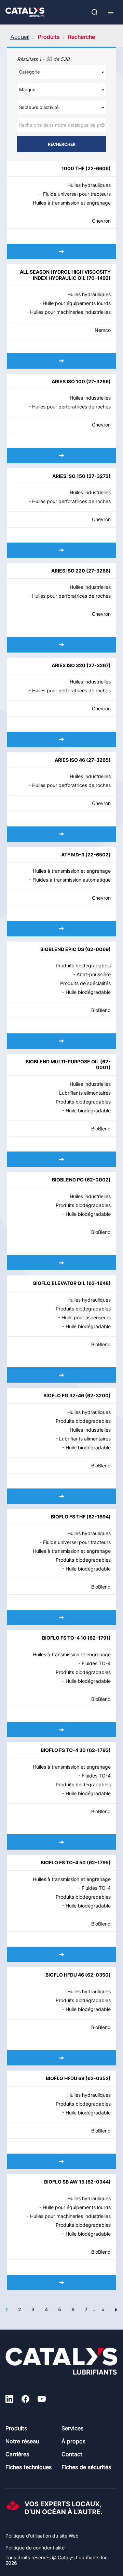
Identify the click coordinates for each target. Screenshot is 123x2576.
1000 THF (73, 168)
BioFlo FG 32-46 (64, 1395)
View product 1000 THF (61, 251)
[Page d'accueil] (25, 12)
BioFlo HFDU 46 (65, 1975)
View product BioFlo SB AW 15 (61, 2282)
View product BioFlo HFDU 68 (61, 2161)
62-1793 (99, 1750)
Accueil (20, 37)
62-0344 (98, 2182)
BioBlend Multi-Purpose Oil (62, 1061)
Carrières (17, 2454)
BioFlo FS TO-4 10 (64, 1638)
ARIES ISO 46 (70, 760)
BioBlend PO (68, 1180)
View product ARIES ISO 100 (61, 456)
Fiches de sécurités (86, 2467)
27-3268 (98, 571)
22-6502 (98, 855)
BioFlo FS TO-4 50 (63, 1862)
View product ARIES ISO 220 (61, 645)
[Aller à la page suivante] (116, 2309)
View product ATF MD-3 (61, 929)
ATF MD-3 (73, 855)
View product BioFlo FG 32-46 (61, 1496)
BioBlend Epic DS (62, 949)
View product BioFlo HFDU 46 (61, 2058)
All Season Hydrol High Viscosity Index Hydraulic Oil (65, 275)
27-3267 (99, 665)
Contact (72, 2454)
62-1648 (99, 1283)
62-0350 (98, 1975)
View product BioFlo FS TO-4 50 (61, 1954)
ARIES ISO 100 (68, 381)
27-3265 (98, 760)
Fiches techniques (29, 2467)
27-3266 (98, 381)
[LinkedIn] (9, 2400)
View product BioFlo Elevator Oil (61, 1375)
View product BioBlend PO (61, 1263)
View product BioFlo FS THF (61, 1617)
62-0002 (98, 1180)
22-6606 (98, 168)
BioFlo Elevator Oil (59, 1283)
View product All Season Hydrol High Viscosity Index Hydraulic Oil (61, 361)
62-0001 (103, 1065)
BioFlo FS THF (68, 1517)
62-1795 (99, 1862)
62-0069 (98, 949)
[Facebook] (25, 2400)
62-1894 (99, 1517)
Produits (16, 2428)
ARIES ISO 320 (69, 665)
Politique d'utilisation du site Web (42, 2536)
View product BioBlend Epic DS (61, 1041)
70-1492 (99, 278)
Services (72, 2428)
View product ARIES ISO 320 (61, 739)
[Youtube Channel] (42, 2400)
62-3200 (98, 1395)
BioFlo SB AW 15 (64, 2182)
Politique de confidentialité (35, 2548)
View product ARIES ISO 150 (61, 550)
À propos (73, 2441)
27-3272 (99, 476)
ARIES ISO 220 (68, 571)
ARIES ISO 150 (69, 476)
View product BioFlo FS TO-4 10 (61, 1730)
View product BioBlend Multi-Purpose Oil (61, 1159)
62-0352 (98, 2078)
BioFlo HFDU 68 (65, 2078)
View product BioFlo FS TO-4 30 (61, 1842)
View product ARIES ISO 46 (61, 834)
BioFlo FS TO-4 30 (63, 1750)
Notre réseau (22, 2441)
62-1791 (99, 1638)
